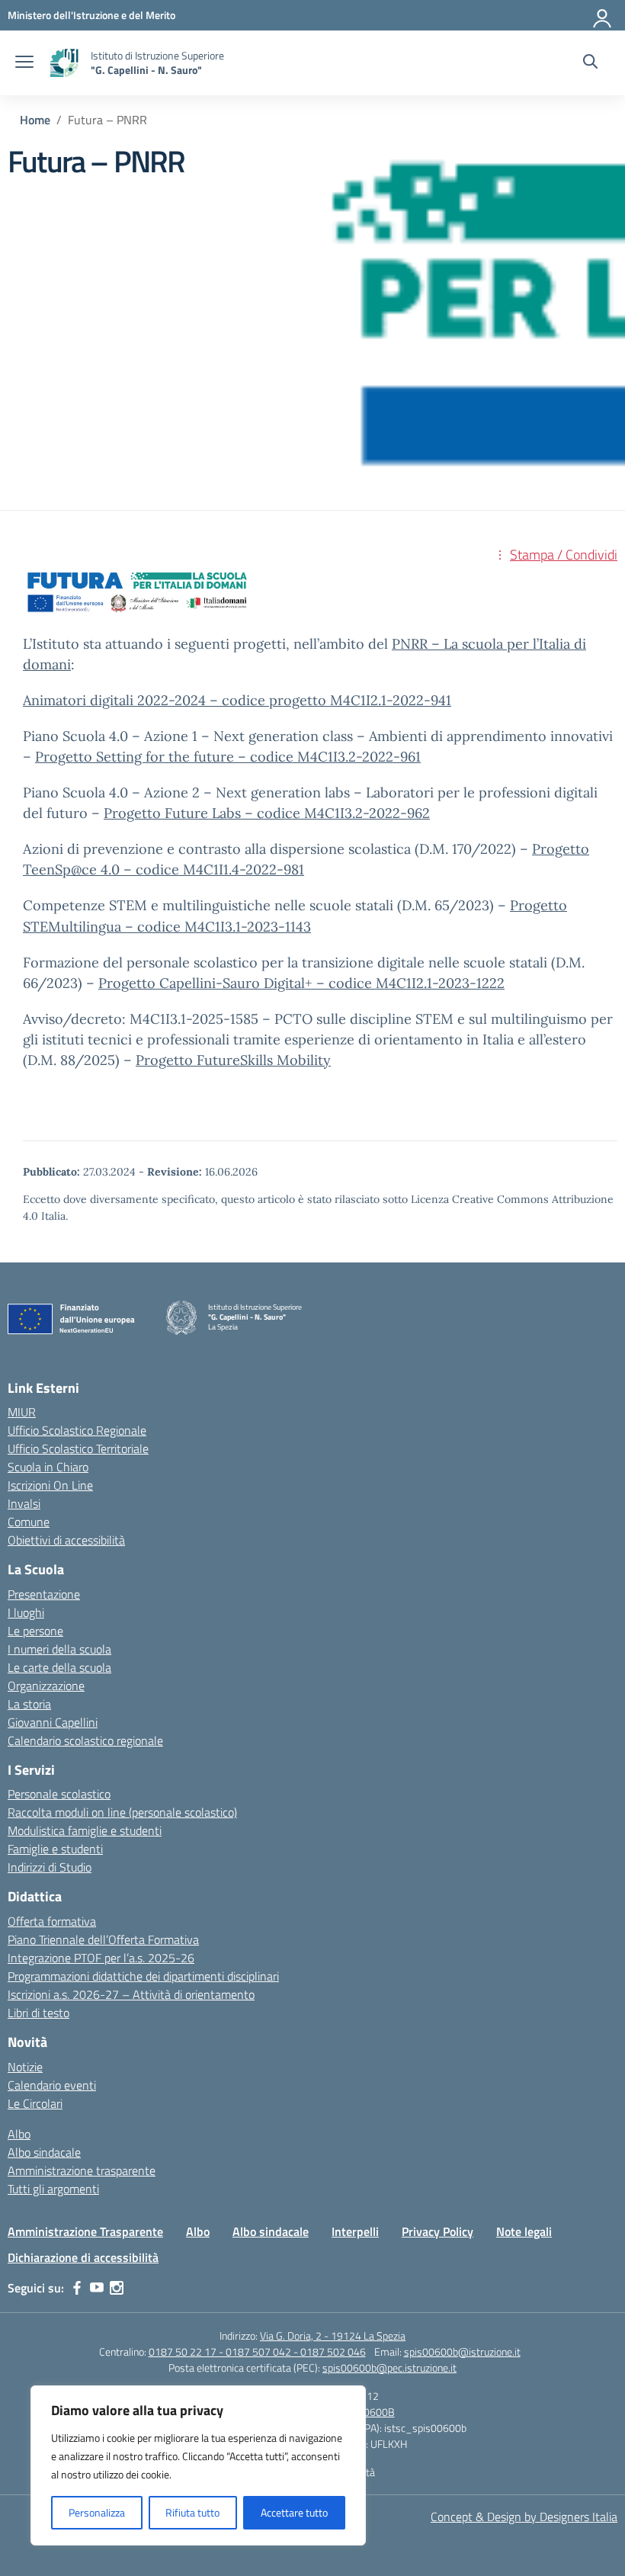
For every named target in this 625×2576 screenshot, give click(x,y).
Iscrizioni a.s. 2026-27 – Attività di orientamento (131, 1994)
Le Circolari (35, 2103)
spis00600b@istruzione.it (462, 2351)
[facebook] (77, 2288)
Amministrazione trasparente (82, 2170)
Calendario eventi (52, 2085)
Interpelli (355, 2231)
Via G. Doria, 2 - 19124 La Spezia (333, 2335)
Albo (19, 2134)
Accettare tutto (294, 2512)
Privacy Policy (437, 2231)
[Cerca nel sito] (590, 63)
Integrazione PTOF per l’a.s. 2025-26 (101, 1958)
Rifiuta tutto (192, 2512)
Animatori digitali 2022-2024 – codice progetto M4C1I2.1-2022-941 (237, 700)
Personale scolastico (59, 1794)
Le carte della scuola (59, 1667)
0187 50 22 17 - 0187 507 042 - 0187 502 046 (257, 2351)
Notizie (25, 2067)
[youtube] (97, 2288)
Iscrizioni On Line (50, 1485)
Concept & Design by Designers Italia (524, 2517)
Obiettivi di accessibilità (66, 1540)
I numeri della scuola (59, 1649)
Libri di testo (38, 2013)
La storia (29, 1704)
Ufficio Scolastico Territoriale (78, 1448)
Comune (29, 1522)
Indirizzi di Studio (50, 1867)
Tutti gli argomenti (53, 2189)
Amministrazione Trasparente (85, 2231)
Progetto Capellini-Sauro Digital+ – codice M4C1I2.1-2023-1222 (301, 983)
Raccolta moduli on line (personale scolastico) (122, 1812)
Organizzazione (46, 1686)
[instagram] (117, 2288)
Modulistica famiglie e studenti (85, 1830)
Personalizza (97, 2512)
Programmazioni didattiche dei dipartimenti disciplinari (143, 1976)
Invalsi (24, 1503)
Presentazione (44, 1594)
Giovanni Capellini (53, 1722)
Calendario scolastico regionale (85, 1740)
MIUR (22, 1412)
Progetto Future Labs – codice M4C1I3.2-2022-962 (267, 813)
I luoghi (26, 1612)
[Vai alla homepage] (64, 63)
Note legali (524, 2231)
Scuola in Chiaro (48, 1467)
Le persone (35, 1631)
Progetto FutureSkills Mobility (233, 1060)
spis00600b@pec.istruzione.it (389, 2367)
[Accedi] (603, 15)
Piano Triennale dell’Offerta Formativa (103, 1939)
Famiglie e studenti (55, 1849)
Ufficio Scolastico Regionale (77, 1430)
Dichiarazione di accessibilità (83, 2257)
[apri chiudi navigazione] (24, 63)
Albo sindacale (44, 2152)
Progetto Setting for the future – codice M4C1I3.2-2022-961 (228, 757)
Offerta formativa (52, 1921)
